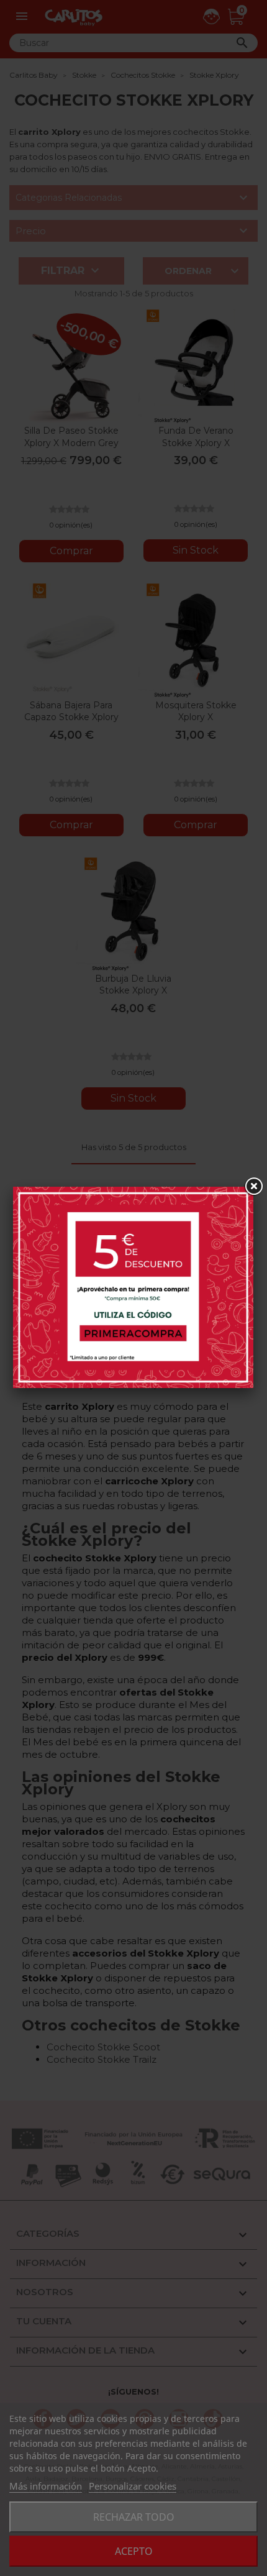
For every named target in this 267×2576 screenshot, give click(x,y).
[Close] (253, 1187)
